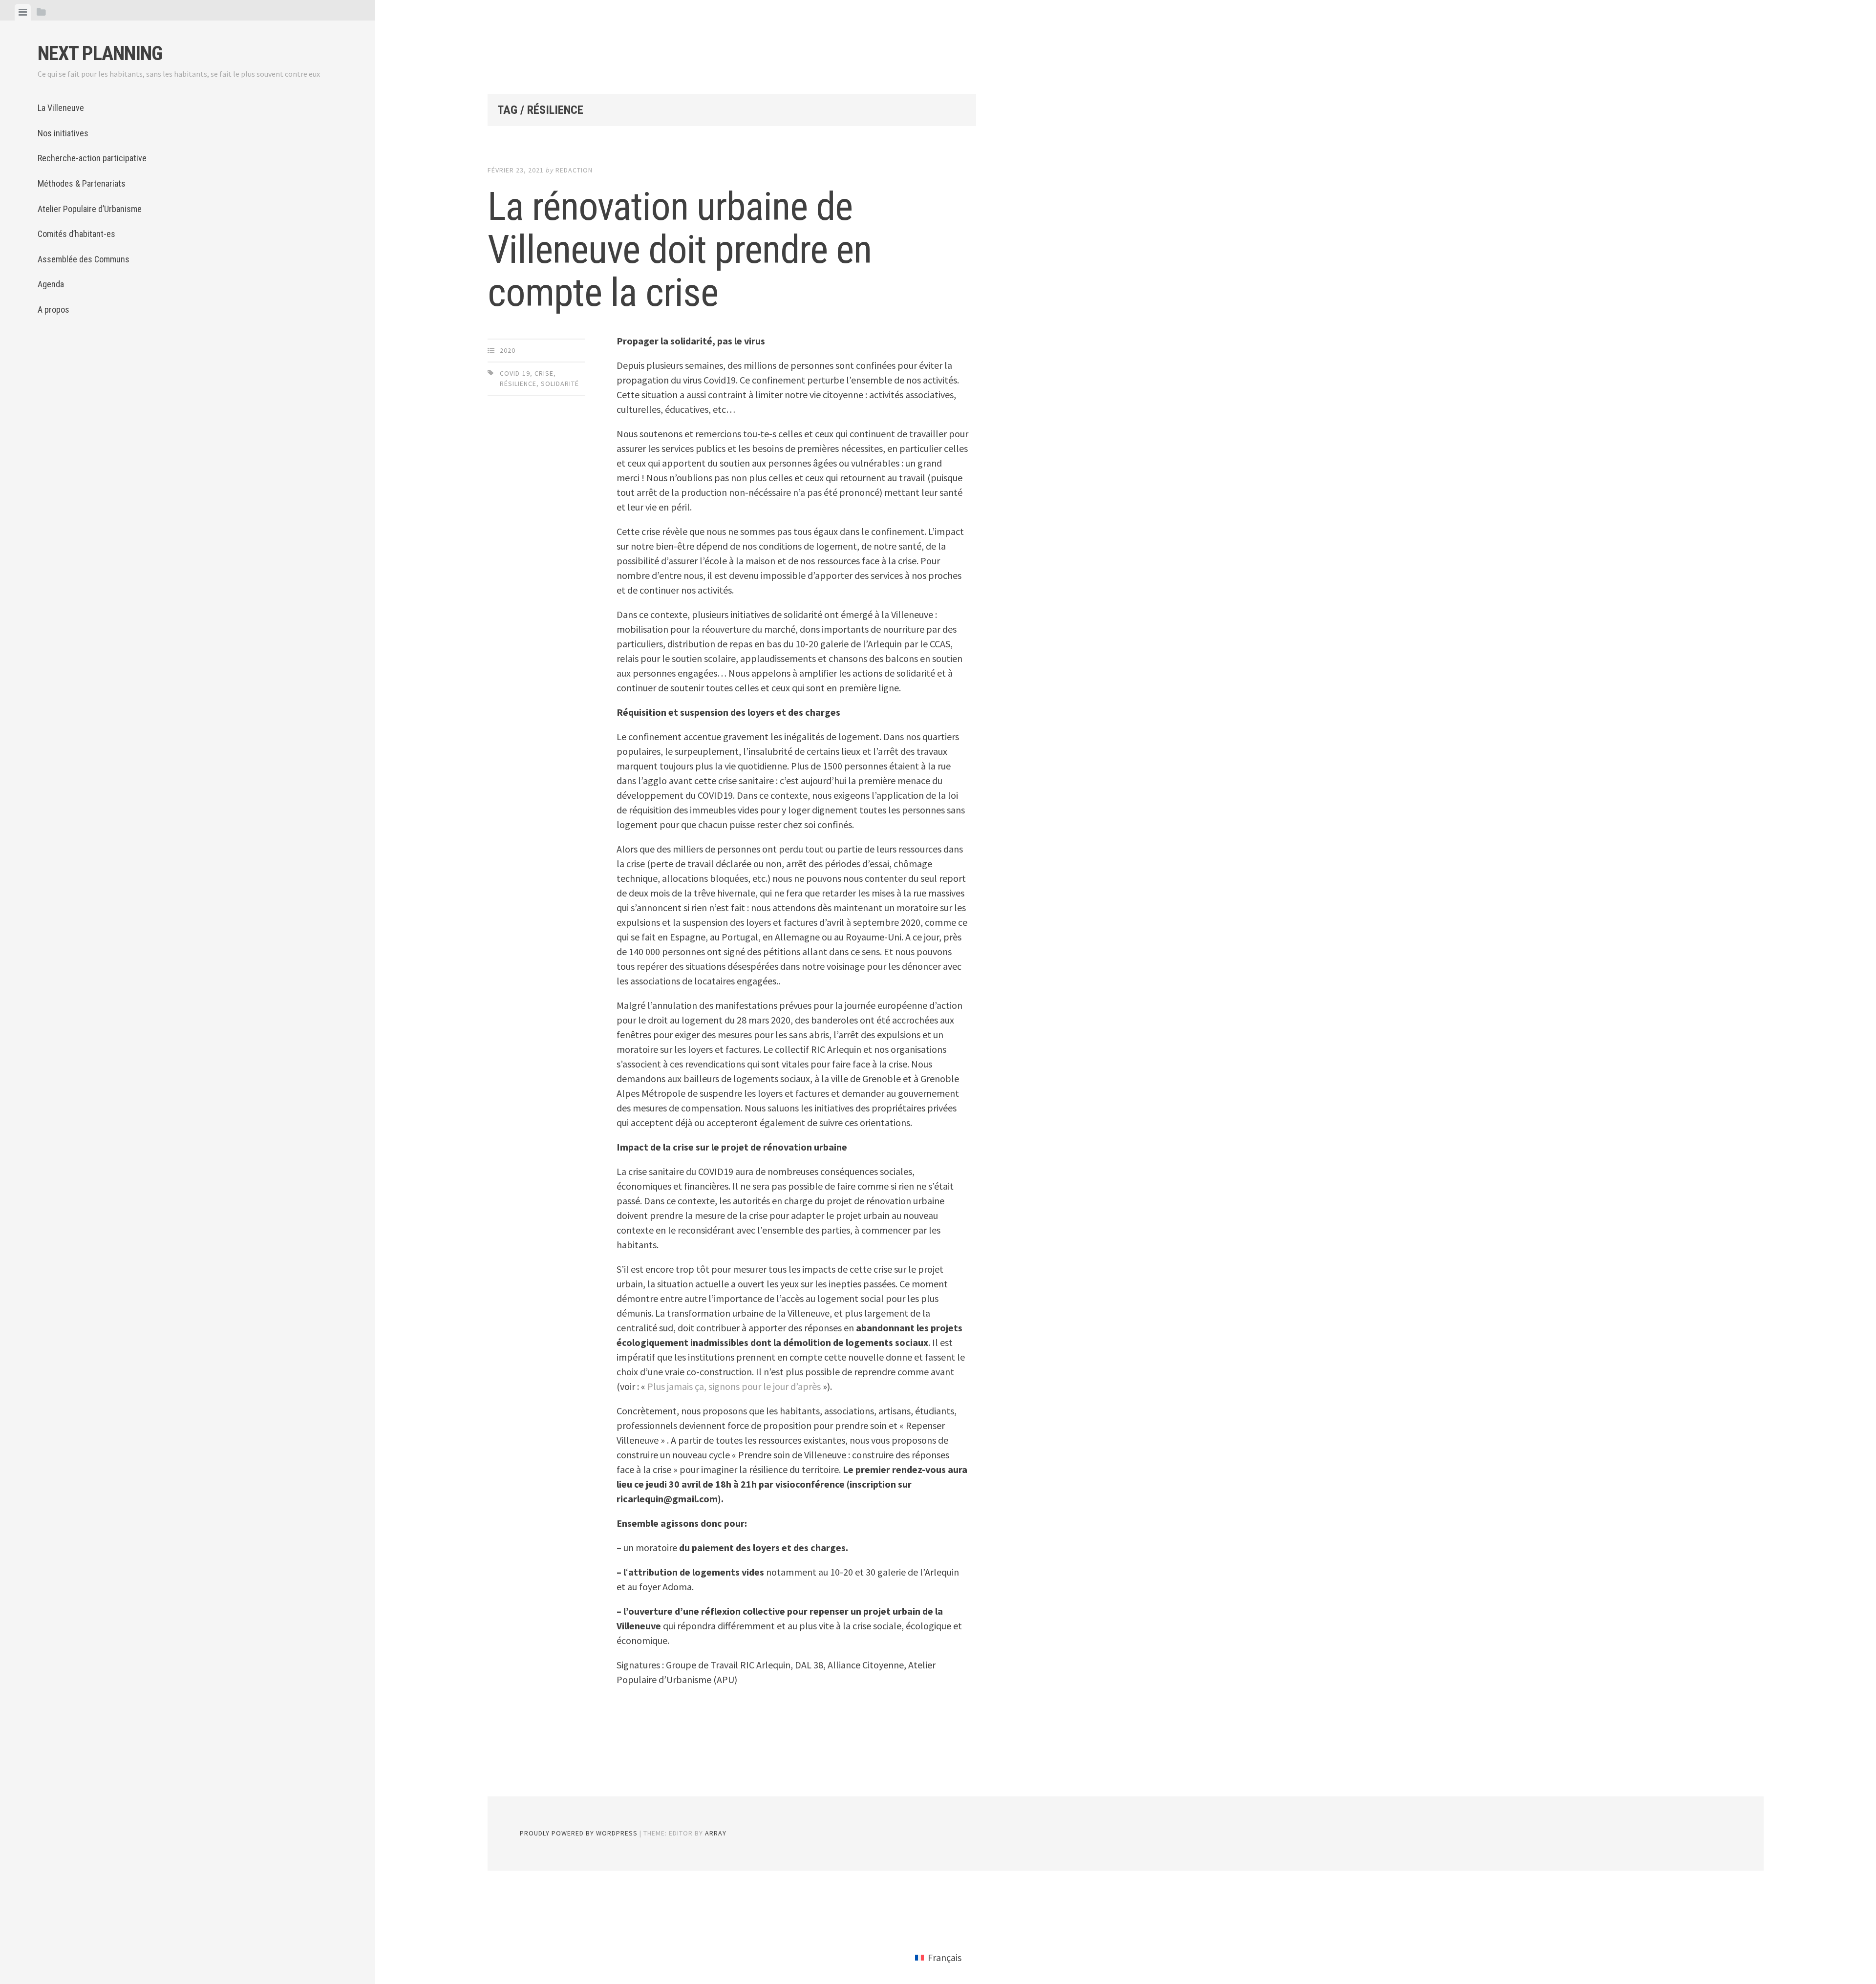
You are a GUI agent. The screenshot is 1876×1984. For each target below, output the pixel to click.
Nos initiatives (63, 133)
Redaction (574, 170)
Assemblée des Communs (84, 259)
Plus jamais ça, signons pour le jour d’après (734, 1386)
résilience (518, 384)
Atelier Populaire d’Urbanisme (90, 209)
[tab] (23, 12)
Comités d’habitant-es (76, 234)
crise (544, 373)
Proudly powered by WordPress (579, 1833)
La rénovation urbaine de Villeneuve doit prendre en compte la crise (680, 250)
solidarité (560, 384)
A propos (53, 309)
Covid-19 (515, 373)
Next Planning (100, 53)
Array (716, 1833)
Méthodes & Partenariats (82, 183)
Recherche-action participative (92, 158)
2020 (508, 350)
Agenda (51, 284)
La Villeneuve (61, 108)
